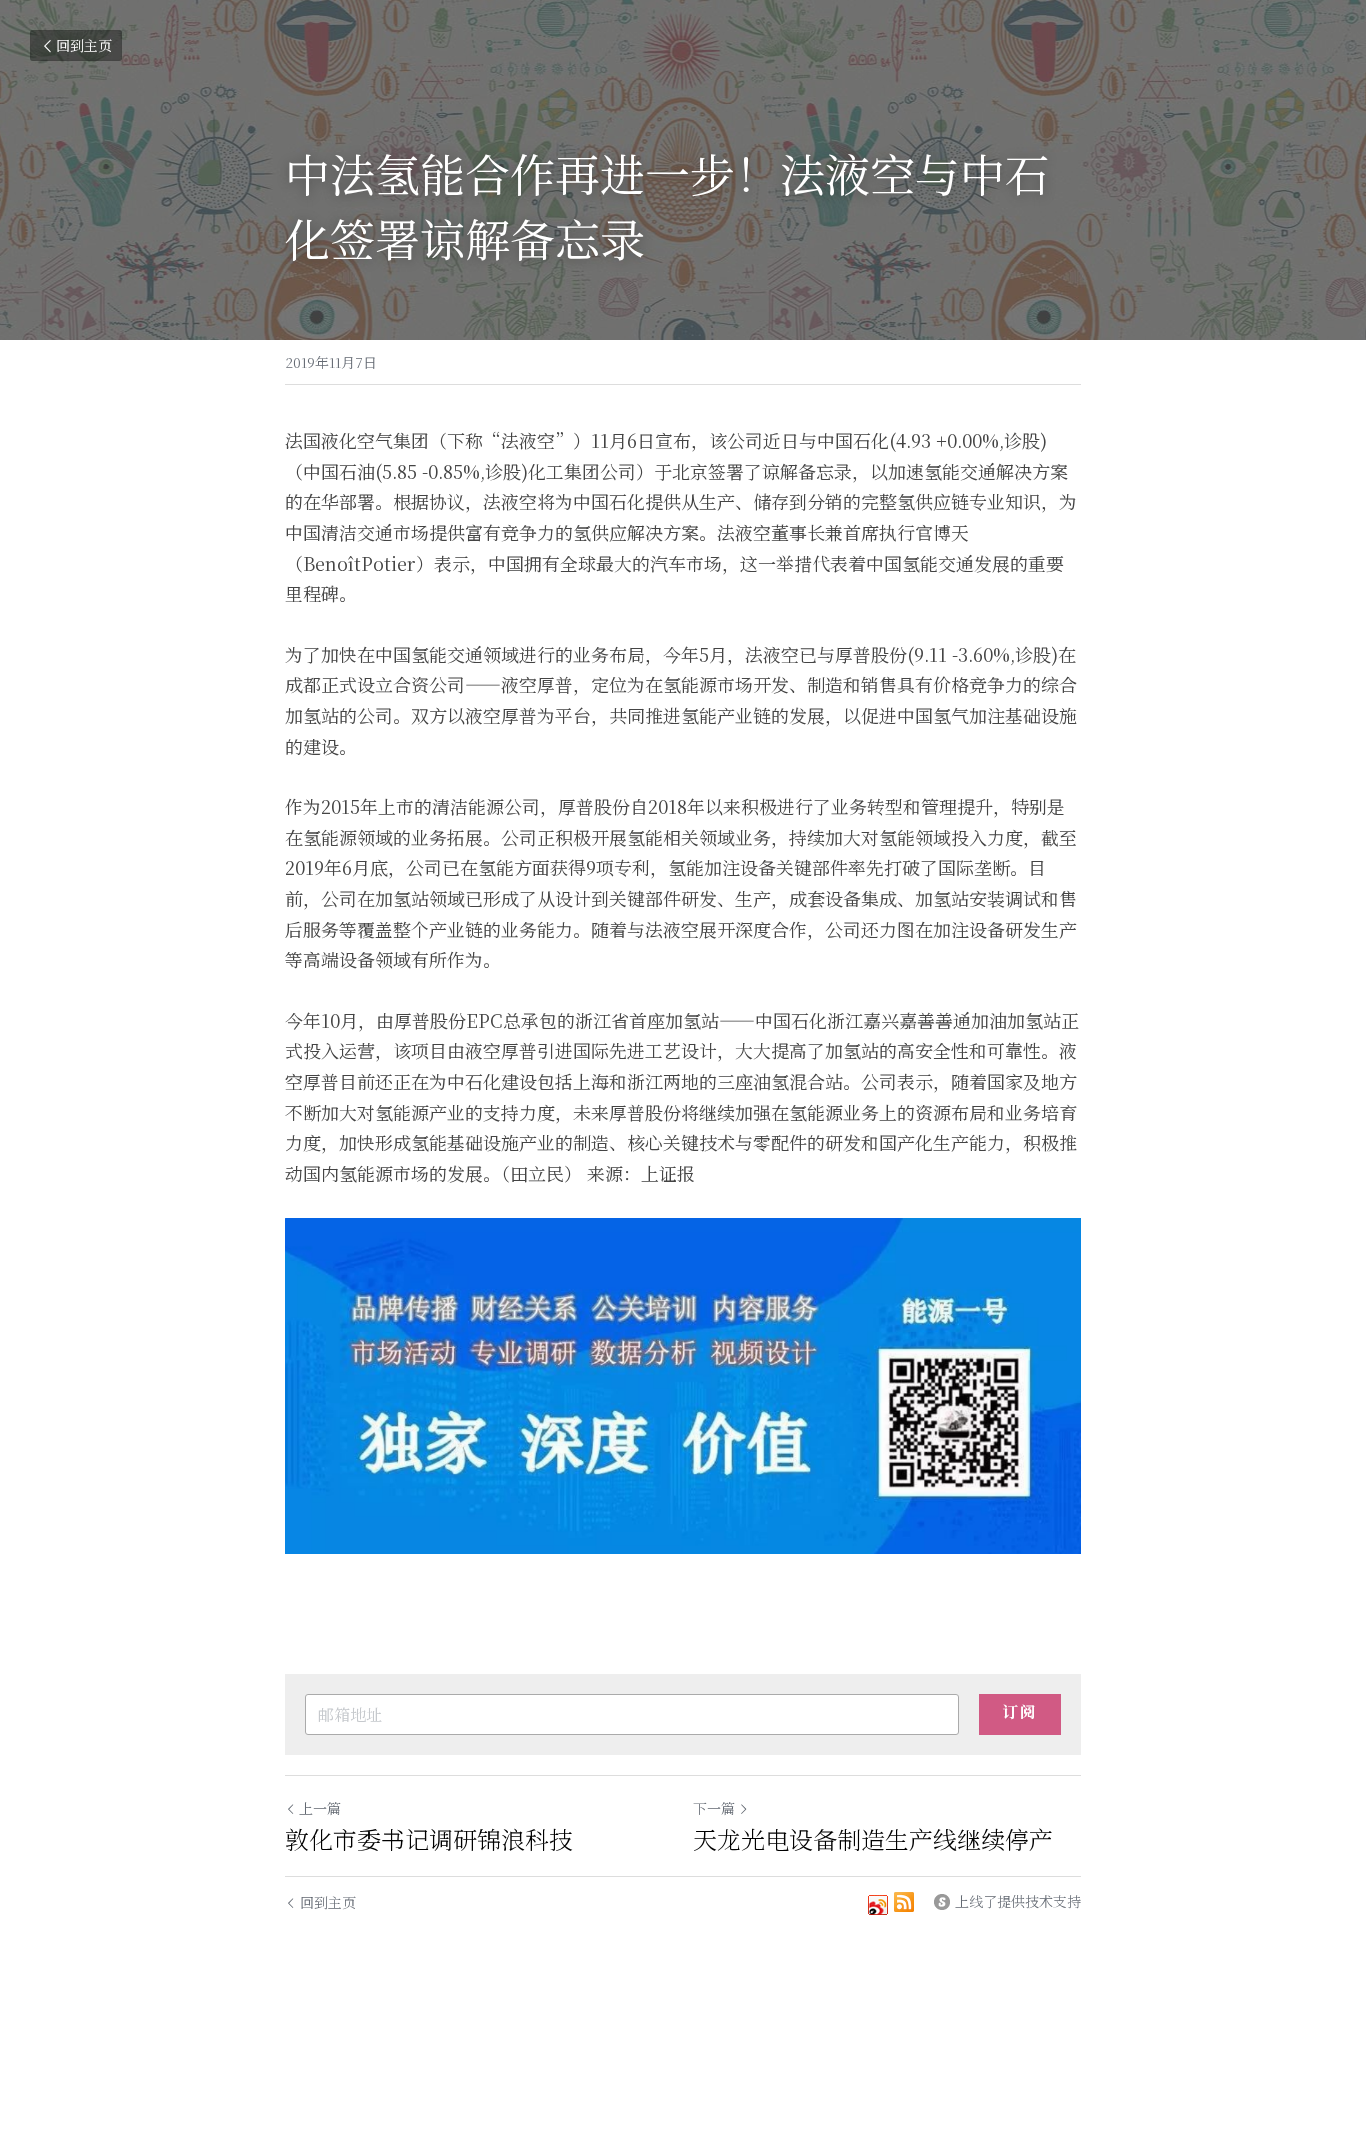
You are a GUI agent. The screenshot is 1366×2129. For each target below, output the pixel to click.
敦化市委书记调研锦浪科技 (429, 1839)
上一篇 (320, 1808)
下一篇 (714, 1808)
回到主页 (84, 45)
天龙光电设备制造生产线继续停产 (873, 1839)
